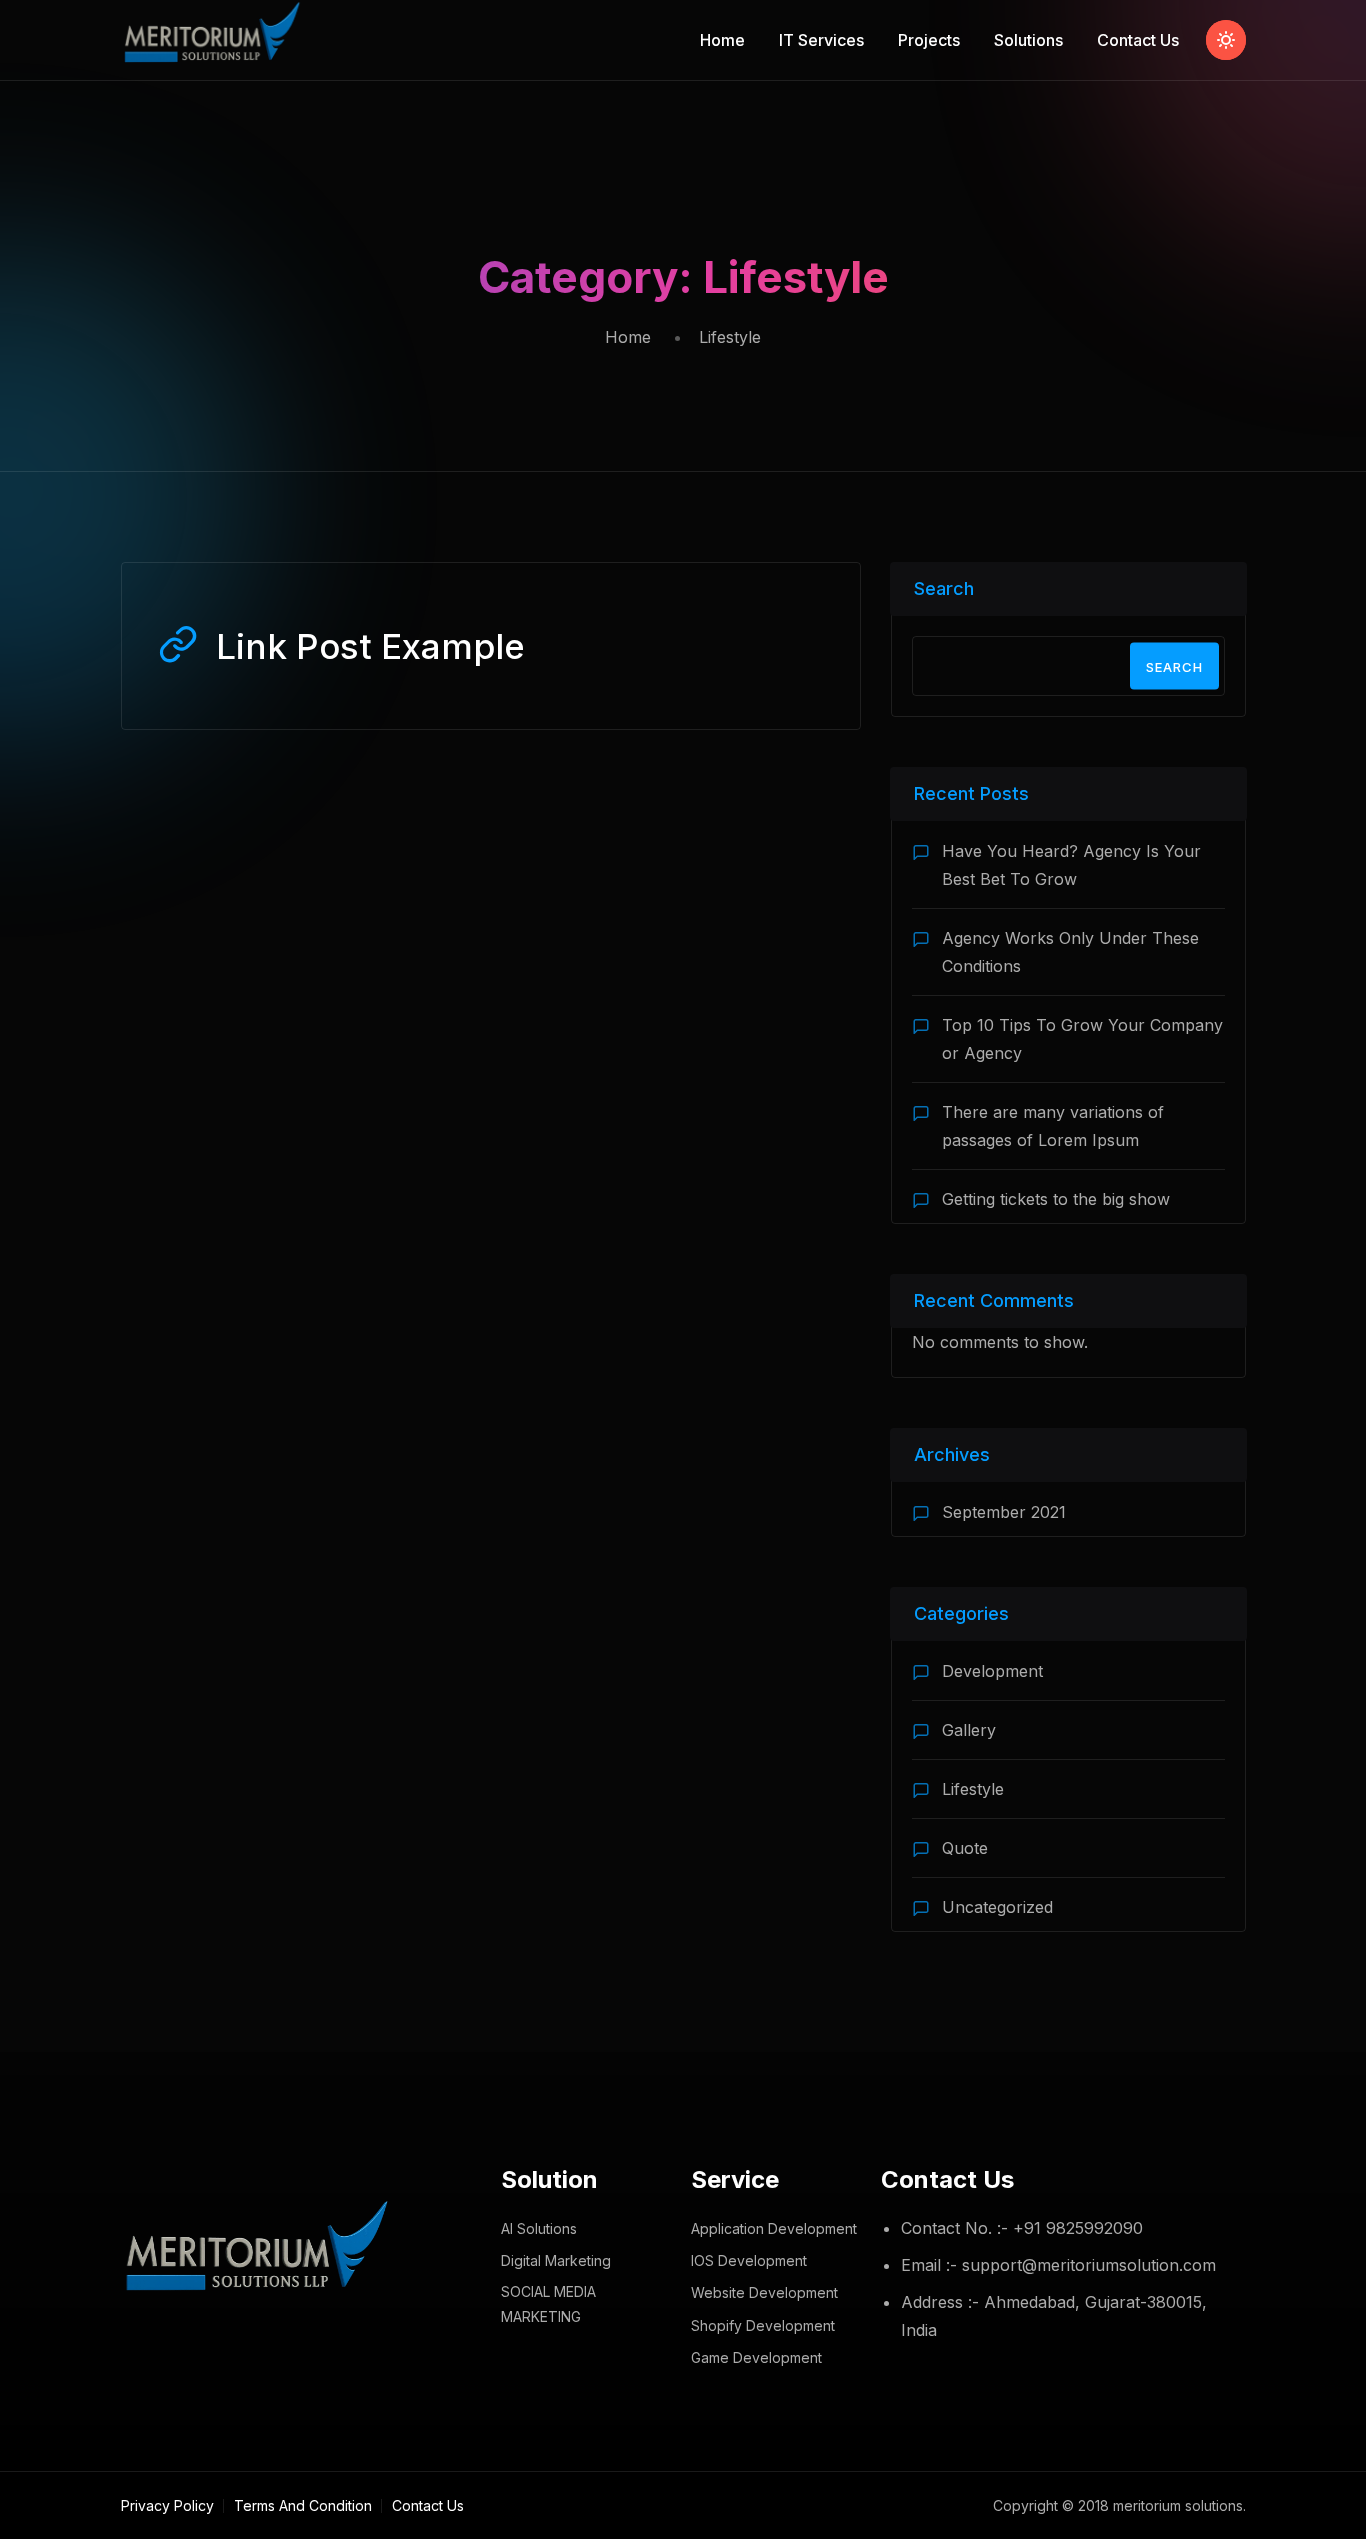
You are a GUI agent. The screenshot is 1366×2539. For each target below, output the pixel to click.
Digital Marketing (556, 2260)
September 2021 (1004, 1512)
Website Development (764, 2292)
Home (722, 40)
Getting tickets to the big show (1056, 1199)
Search (944, 588)
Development (992, 1671)
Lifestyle (973, 1789)
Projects (929, 40)
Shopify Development (763, 2325)
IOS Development (749, 2260)
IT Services (821, 40)
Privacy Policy (167, 2505)
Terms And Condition (303, 2505)
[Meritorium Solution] (215, 40)
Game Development (756, 2357)
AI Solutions (539, 2228)
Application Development (774, 2228)
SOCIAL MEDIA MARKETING (548, 2304)
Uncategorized (997, 1907)
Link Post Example (370, 646)
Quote (965, 1848)
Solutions (1028, 40)
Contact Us (1138, 40)
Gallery (969, 1730)
